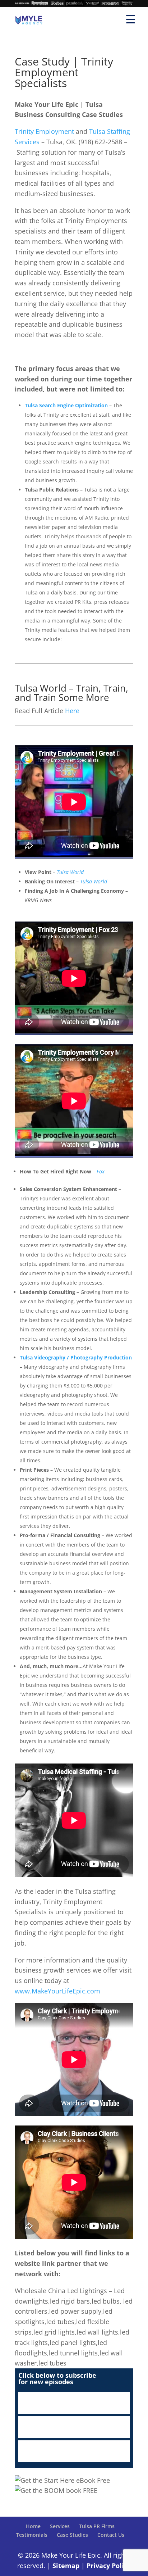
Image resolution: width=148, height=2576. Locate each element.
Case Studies (72, 2535)
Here (72, 711)
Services (60, 2526)
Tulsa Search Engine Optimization (66, 405)
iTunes (74, 2403)
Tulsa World (94, 881)
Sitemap (66, 2566)
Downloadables (74, 2451)
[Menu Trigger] (131, 19)
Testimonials (32, 2535)
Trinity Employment (44, 131)
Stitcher (74, 2427)
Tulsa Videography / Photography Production (76, 1357)
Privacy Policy (109, 2566)
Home (33, 2526)
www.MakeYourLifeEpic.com (57, 1991)
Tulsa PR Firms (97, 2526)
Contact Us (111, 2535)
